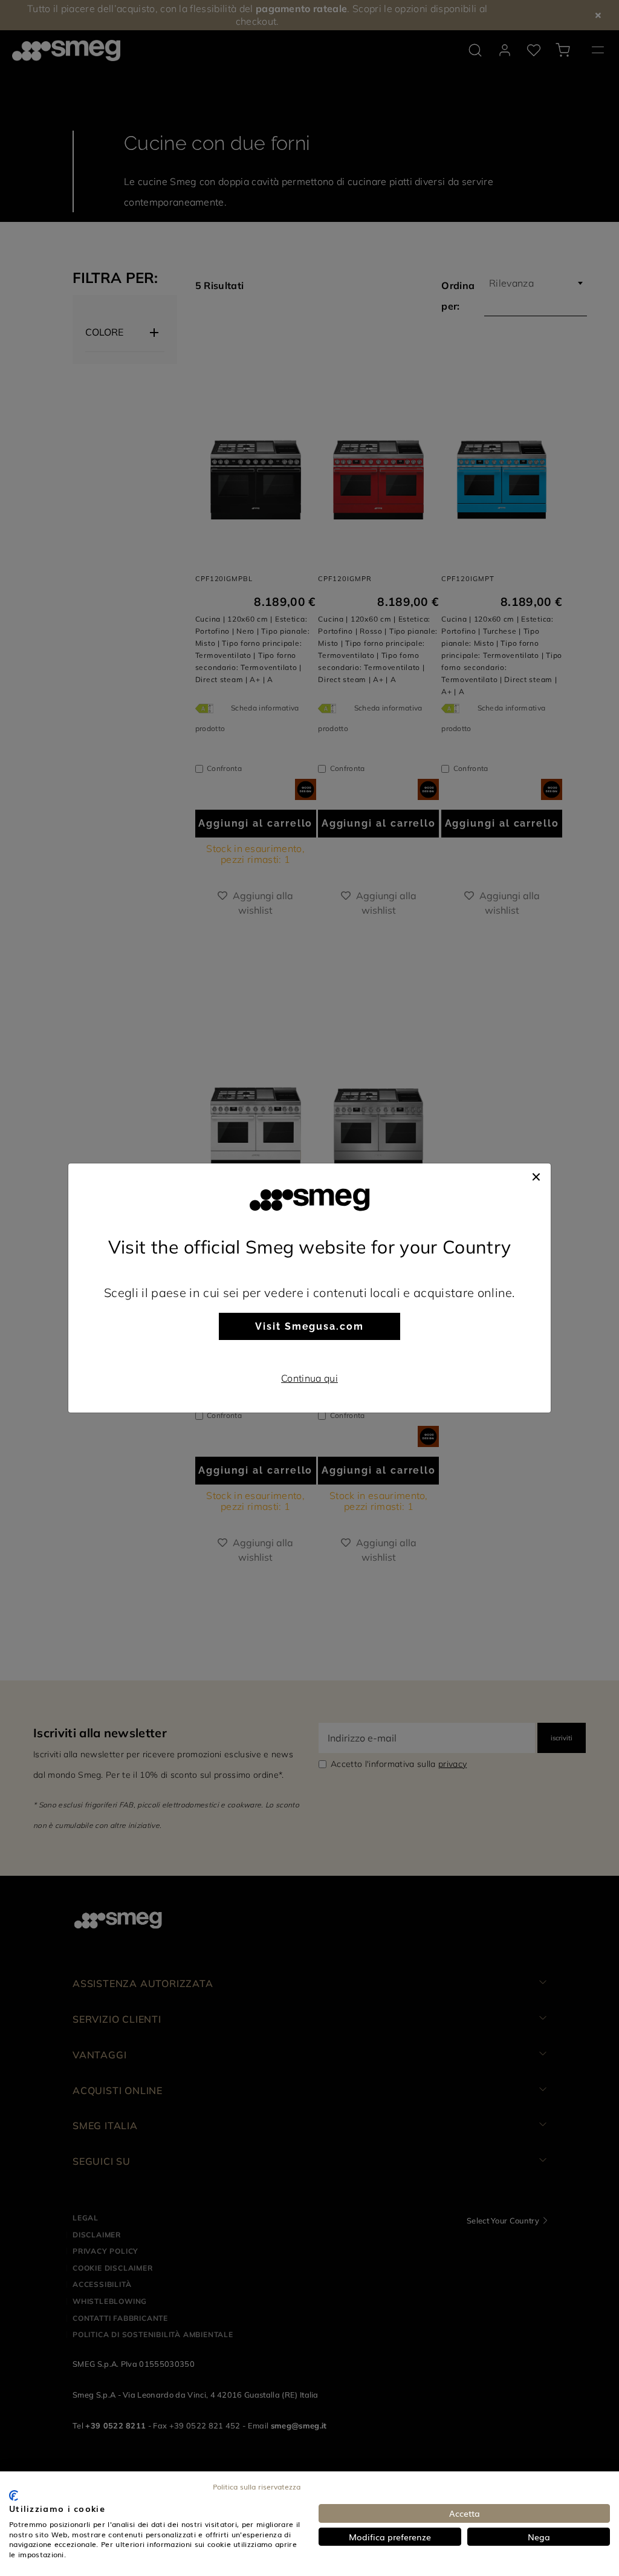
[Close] (536, 1176)
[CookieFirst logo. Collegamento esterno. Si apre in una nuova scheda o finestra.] (14, 2496)
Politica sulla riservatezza (257, 2487)
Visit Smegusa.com (309, 1326)
